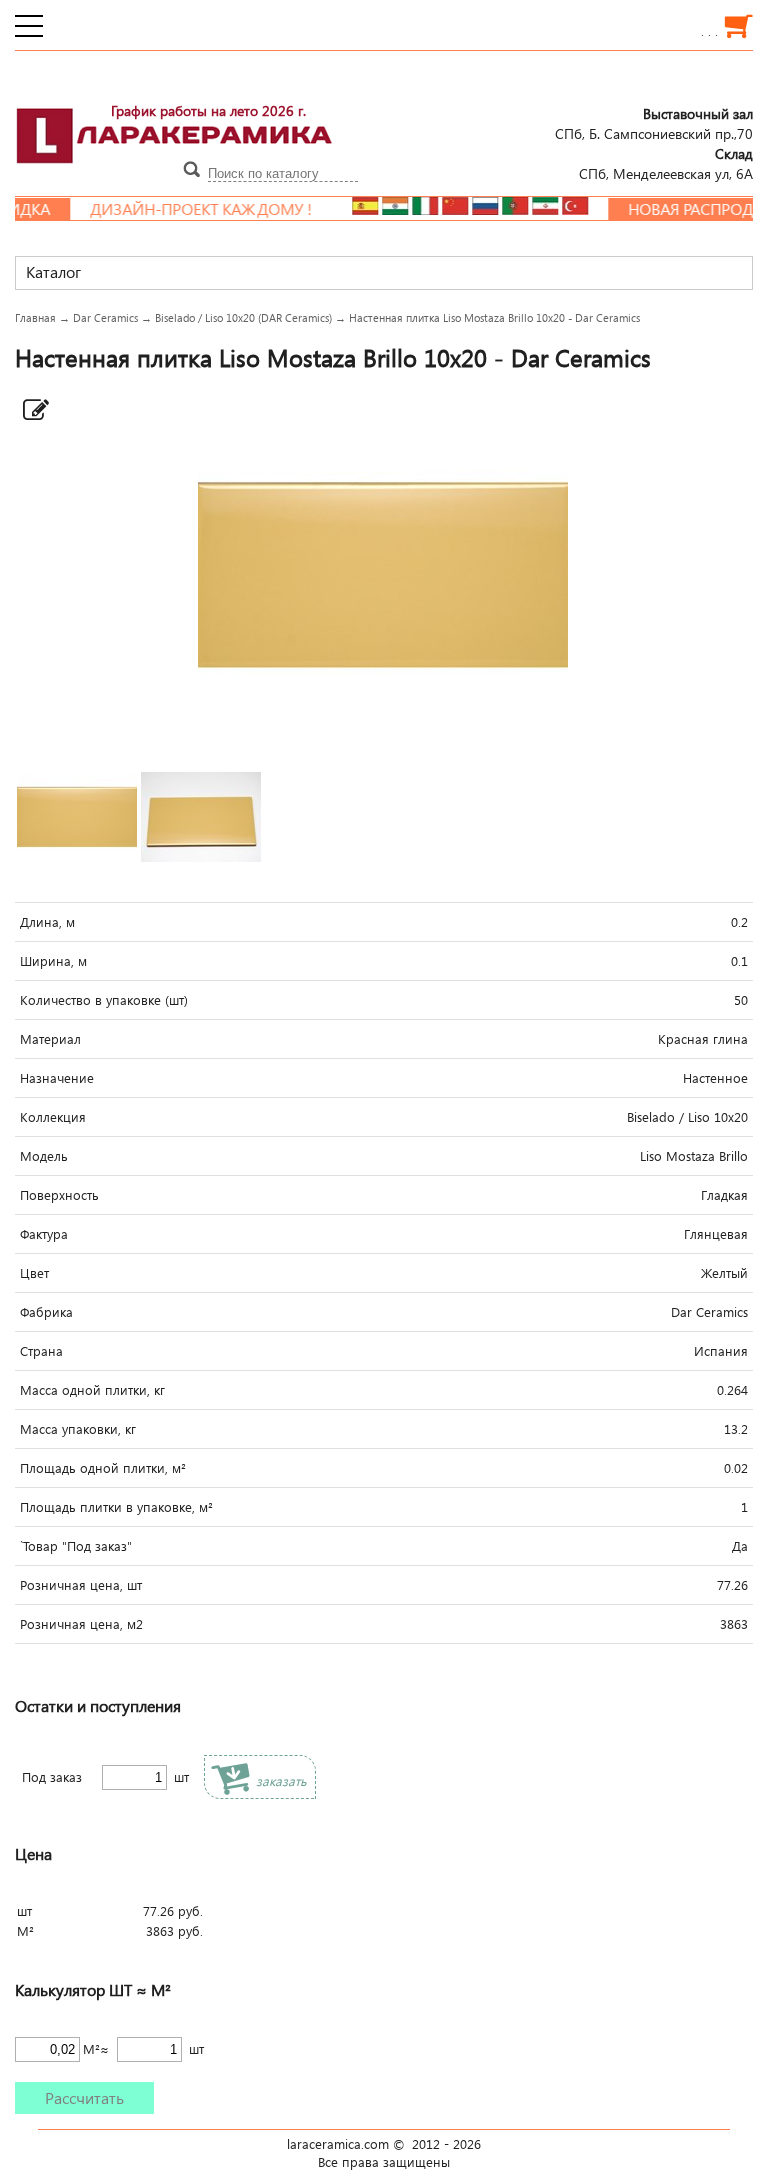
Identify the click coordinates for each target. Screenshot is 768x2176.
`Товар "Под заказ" (76, 1546)
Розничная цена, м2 (81, 1624)
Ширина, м (53, 961)
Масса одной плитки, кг (92, 1390)
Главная (35, 317)
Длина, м (47, 922)
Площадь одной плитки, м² (103, 1468)
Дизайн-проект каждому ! (176, 209)
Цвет (34, 1273)
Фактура (44, 1234)
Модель (44, 1156)
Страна (41, 1351)
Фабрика (46, 1312)
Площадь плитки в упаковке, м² (116, 1507)
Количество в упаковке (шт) (104, 1000)
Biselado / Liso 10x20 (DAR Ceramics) (243, 317)
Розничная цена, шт (81, 1585)
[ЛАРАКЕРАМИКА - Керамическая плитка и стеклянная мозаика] (175, 175)
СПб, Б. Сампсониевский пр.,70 (654, 123)
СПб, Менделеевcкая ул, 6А (666, 163)
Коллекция (53, 1117)
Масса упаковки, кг (78, 1429)
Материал (50, 1039)
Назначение (57, 1078)
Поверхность (59, 1195)
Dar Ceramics (105, 317)
